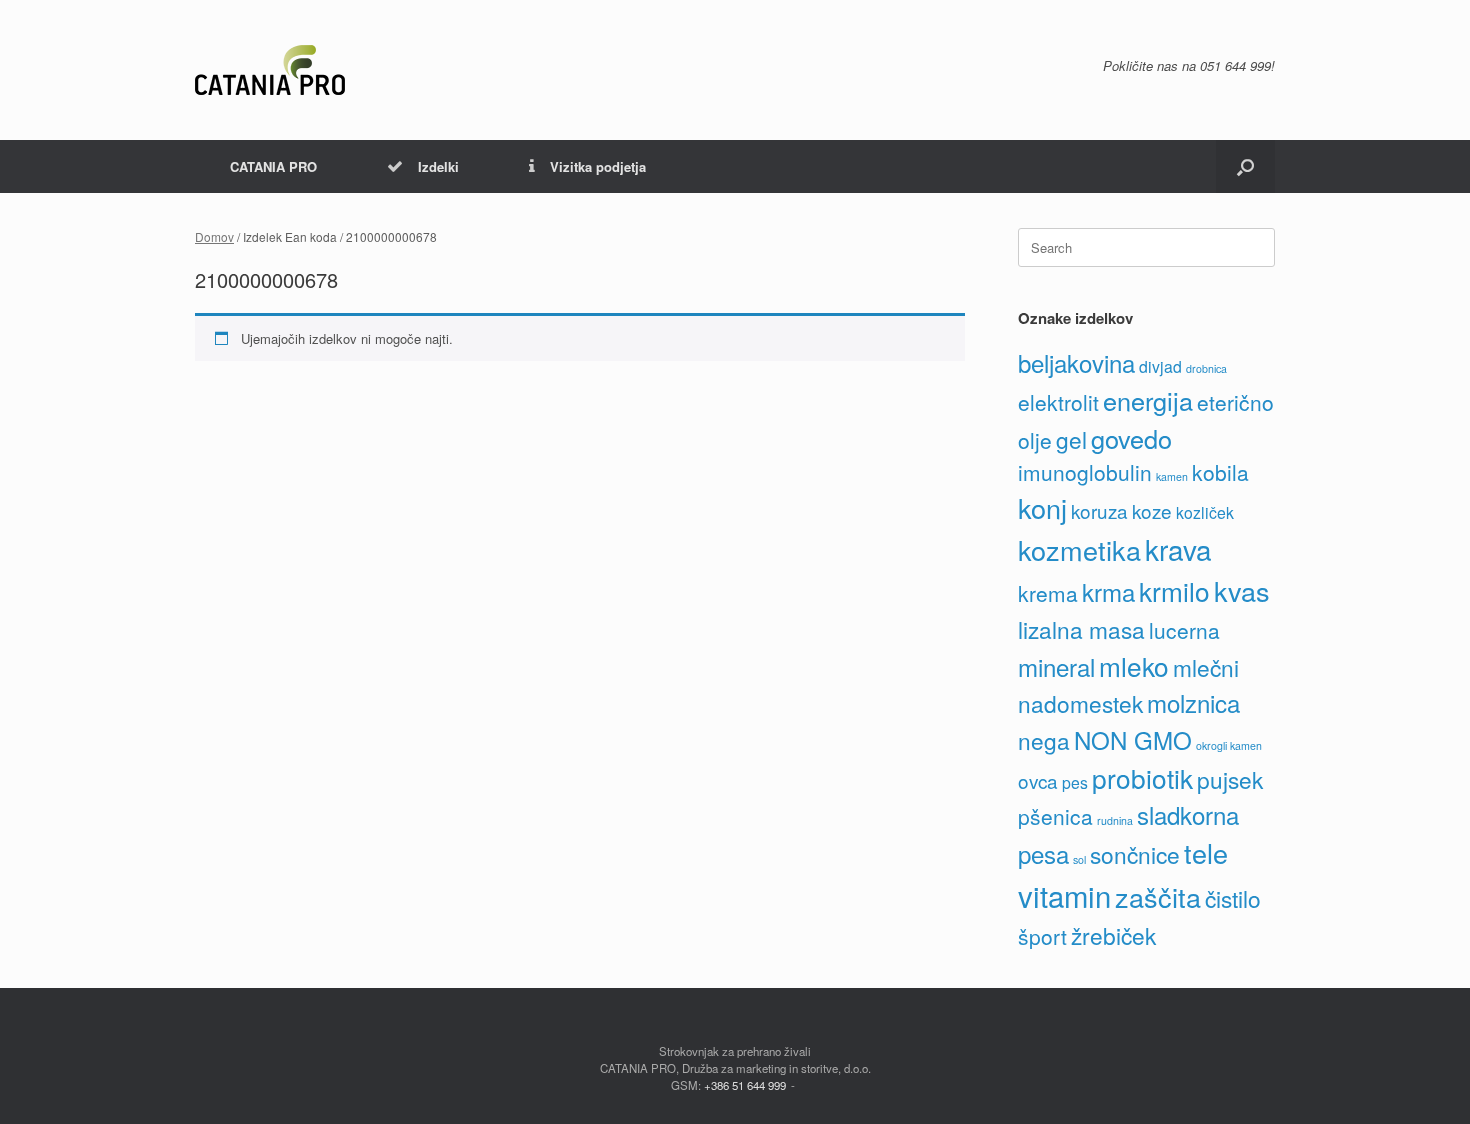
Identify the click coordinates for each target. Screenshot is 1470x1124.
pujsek (1230, 779)
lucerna (1184, 630)
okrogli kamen (1229, 745)
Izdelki (438, 166)
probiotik (1142, 777)
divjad (1160, 366)
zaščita (1158, 896)
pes (1075, 782)
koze (1152, 510)
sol (1079, 859)
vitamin (1064, 895)
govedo (1131, 438)
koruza (1099, 510)
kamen (1172, 476)
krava (1178, 549)
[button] (1245, 166)
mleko (1134, 665)
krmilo (1174, 590)
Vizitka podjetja (598, 166)
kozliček (1205, 512)
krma (1108, 591)
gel (1071, 439)
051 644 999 (1235, 65)
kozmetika (1079, 549)
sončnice (1135, 854)
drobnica (1206, 368)
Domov (214, 236)
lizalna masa (1081, 629)
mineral (1056, 666)
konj (1042, 507)
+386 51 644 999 (745, 1085)
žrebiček (1113, 935)
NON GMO (1133, 739)
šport (1042, 936)
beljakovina (1076, 362)
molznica (1193, 702)
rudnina (1115, 820)
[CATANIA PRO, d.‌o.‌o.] (270, 70)
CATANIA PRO (273, 166)
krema (1048, 593)
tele (1206, 852)
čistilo (1233, 898)
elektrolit (1058, 402)
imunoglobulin (1085, 472)
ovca (1038, 780)
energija (1148, 400)
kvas (1242, 590)
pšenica (1055, 816)
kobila (1220, 472)
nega (1044, 740)
